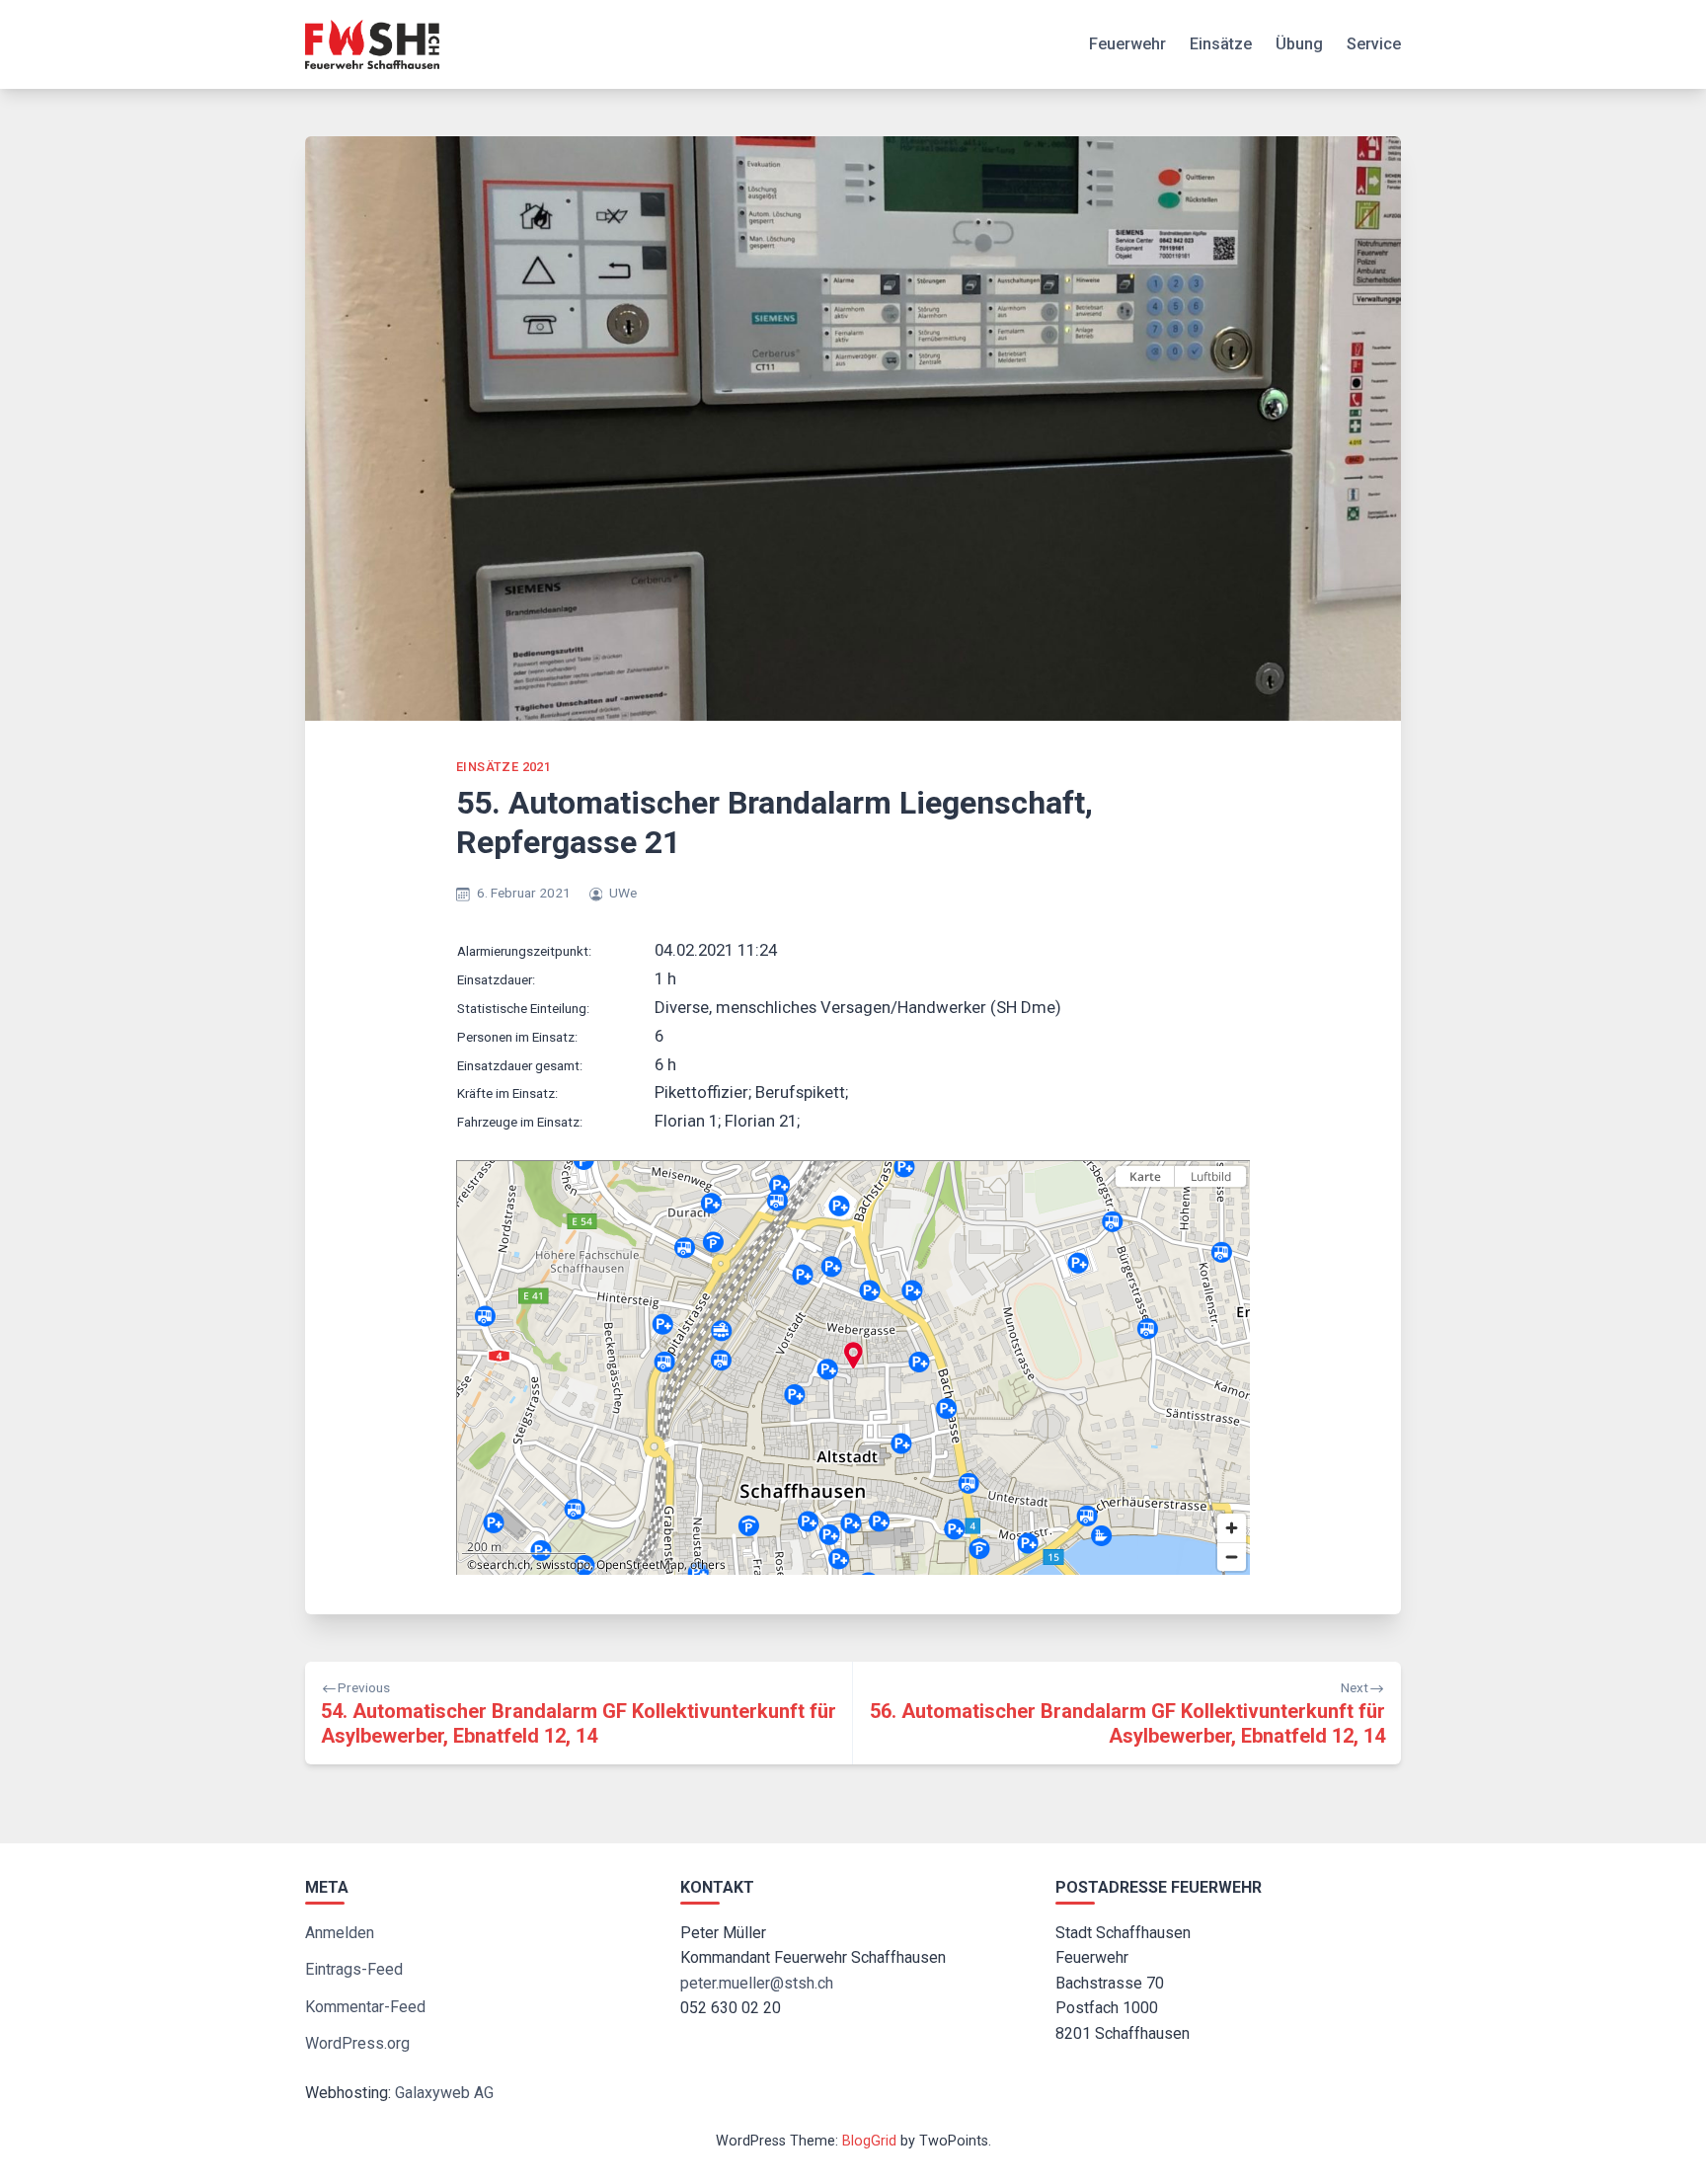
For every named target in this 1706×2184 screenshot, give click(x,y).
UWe (623, 893)
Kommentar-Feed (365, 2007)
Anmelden (340, 1933)
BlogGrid (869, 2141)
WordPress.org (357, 2043)
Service (1374, 44)
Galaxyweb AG (444, 2093)
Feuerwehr (1127, 44)
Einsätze (1221, 44)
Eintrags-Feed (354, 1969)
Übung (1299, 44)
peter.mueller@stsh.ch (757, 1983)
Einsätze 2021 (504, 767)
